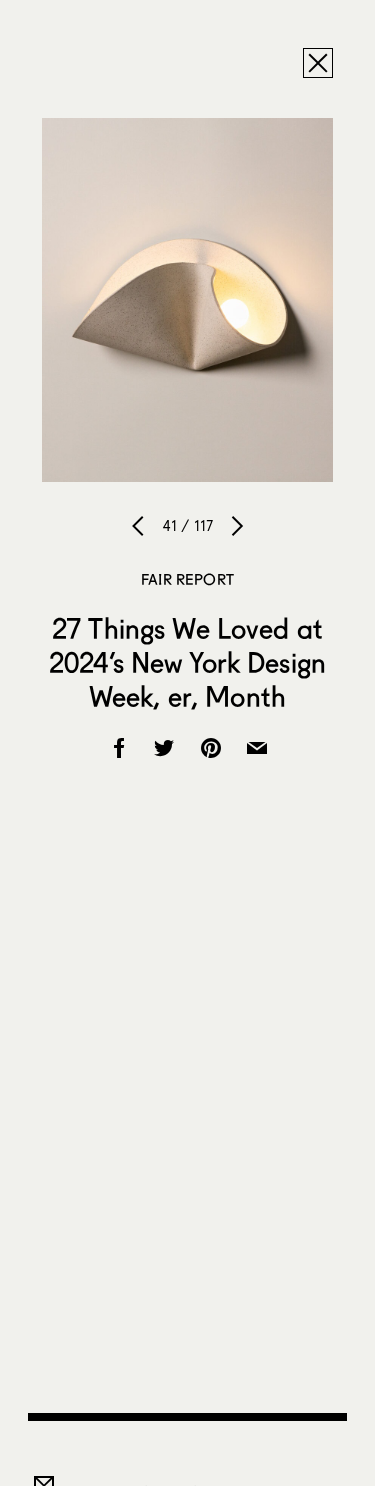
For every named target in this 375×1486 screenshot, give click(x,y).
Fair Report (187, 579)
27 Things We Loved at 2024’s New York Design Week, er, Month (187, 662)
